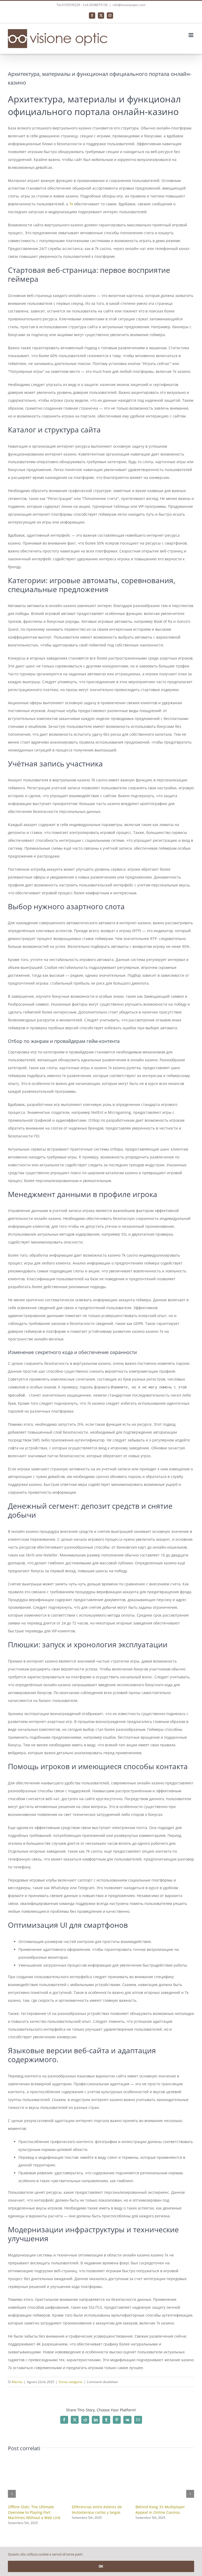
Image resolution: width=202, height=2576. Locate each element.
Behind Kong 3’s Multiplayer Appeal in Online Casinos (160, 2509)
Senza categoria (70, 2382)
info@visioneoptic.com (129, 5)
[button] (12, 2494)
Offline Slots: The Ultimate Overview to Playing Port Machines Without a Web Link (34, 2512)
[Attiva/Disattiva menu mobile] (191, 35)
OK (101, 2566)
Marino (17, 2382)
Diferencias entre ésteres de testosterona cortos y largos (97, 2509)
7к (71, 204)
